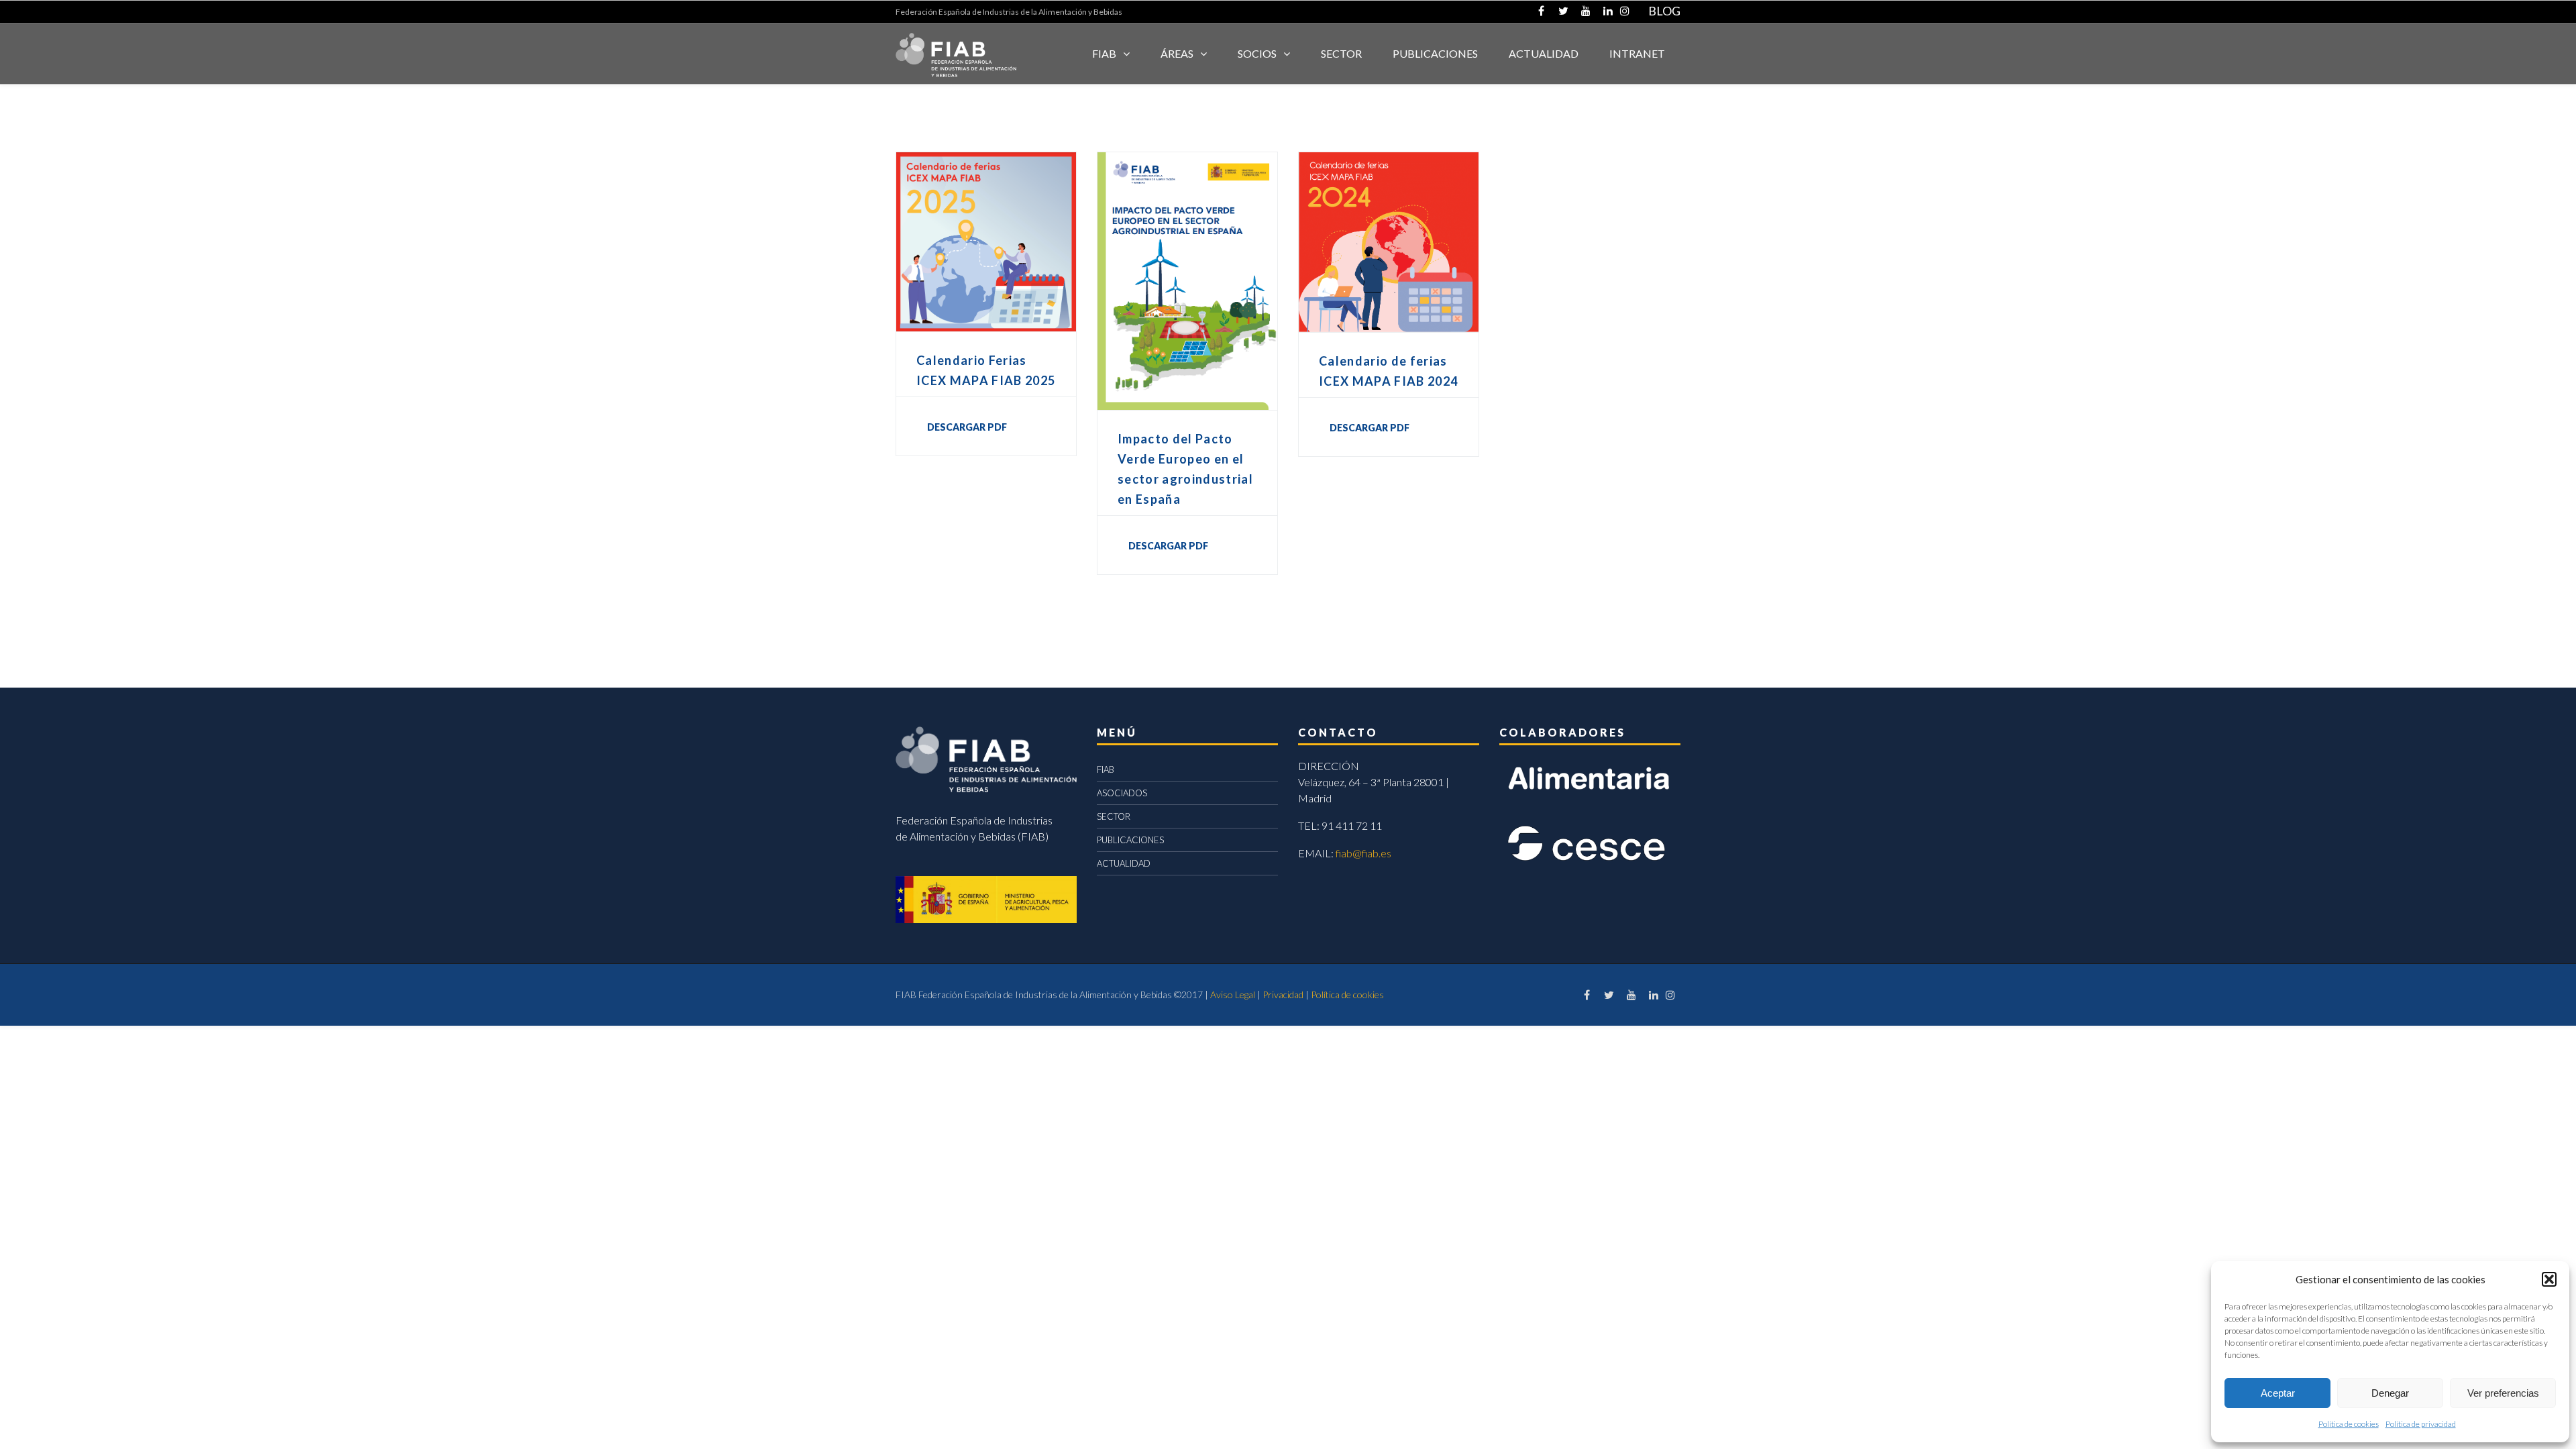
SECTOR (1341, 53)
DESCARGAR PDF (967, 427)
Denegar (2390, 1393)
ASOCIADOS (1122, 793)
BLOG (1664, 11)
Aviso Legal (1233, 995)
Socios (1257, 53)
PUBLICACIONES (1130, 840)
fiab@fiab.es (1363, 853)
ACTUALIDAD (1544, 53)
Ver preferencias (2503, 1393)
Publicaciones (1435, 53)
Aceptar (2278, 1393)
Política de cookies (2349, 1424)
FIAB (1104, 53)
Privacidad (1283, 995)
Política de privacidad (2421, 1424)
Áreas (1177, 53)
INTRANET (1637, 53)
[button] (2549, 1279)
